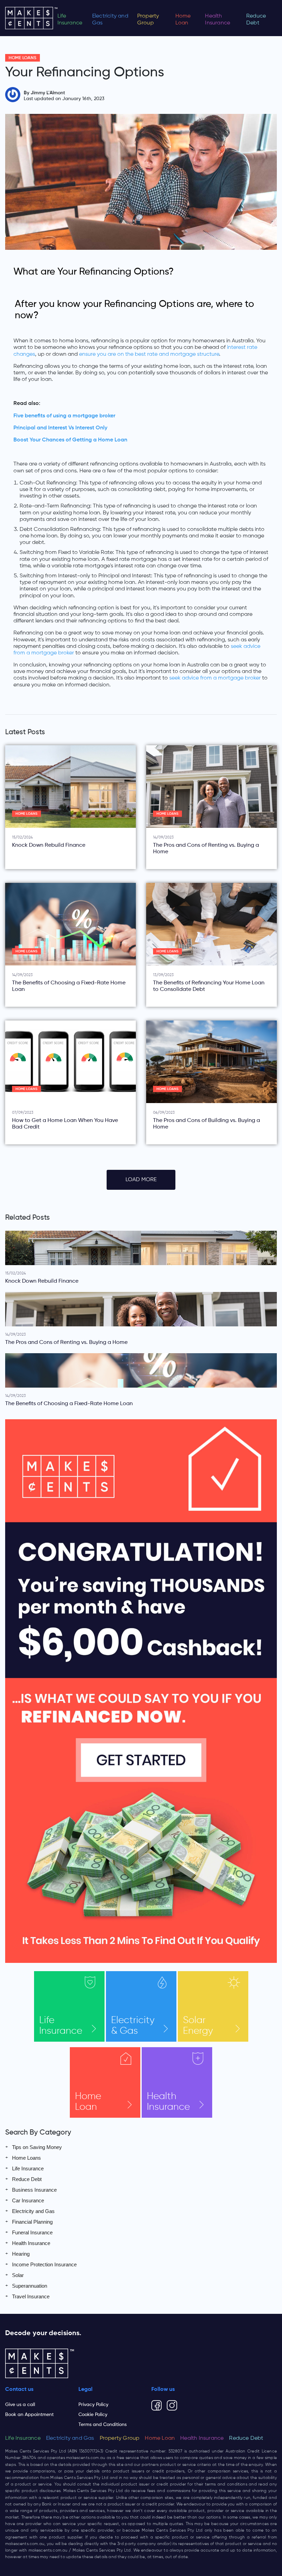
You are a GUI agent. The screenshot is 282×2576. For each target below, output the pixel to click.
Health (168, 2102)
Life (61, 2026)
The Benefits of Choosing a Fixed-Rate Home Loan (69, 986)
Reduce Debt (256, 20)
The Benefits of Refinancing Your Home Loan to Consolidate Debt (209, 986)
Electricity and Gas (110, 20)
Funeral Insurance (32, 2232)
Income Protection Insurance (44, 2264)
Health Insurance (218, 20)
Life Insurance (70, 20)
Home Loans (23, 58)
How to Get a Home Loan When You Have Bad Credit (65, 1124)
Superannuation (30, 2286)
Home (88, 2102)
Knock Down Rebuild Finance (49, 845)
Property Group (148, 20)
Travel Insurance (31, 2296)
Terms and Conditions (102, 2425)
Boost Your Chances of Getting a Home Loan (70, 440)
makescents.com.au (86, 2458)
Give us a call (20, 2405)
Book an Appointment (29, 2415)
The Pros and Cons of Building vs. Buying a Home (207, 1124)
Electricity (133, 2026)
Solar (198, 2026)
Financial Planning (32, 2222)
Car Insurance (28, 2200)
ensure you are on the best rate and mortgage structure (149, 354)
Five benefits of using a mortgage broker (64, 416)
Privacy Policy (93, 2405)
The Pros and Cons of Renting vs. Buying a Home (206, 849)
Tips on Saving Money (37, 2147)
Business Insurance (34, 2190)
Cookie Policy (93, 2415)
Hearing (21, 2254)
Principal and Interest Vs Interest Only (60, 428)
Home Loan (183, 20)
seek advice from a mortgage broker (215, 678)
